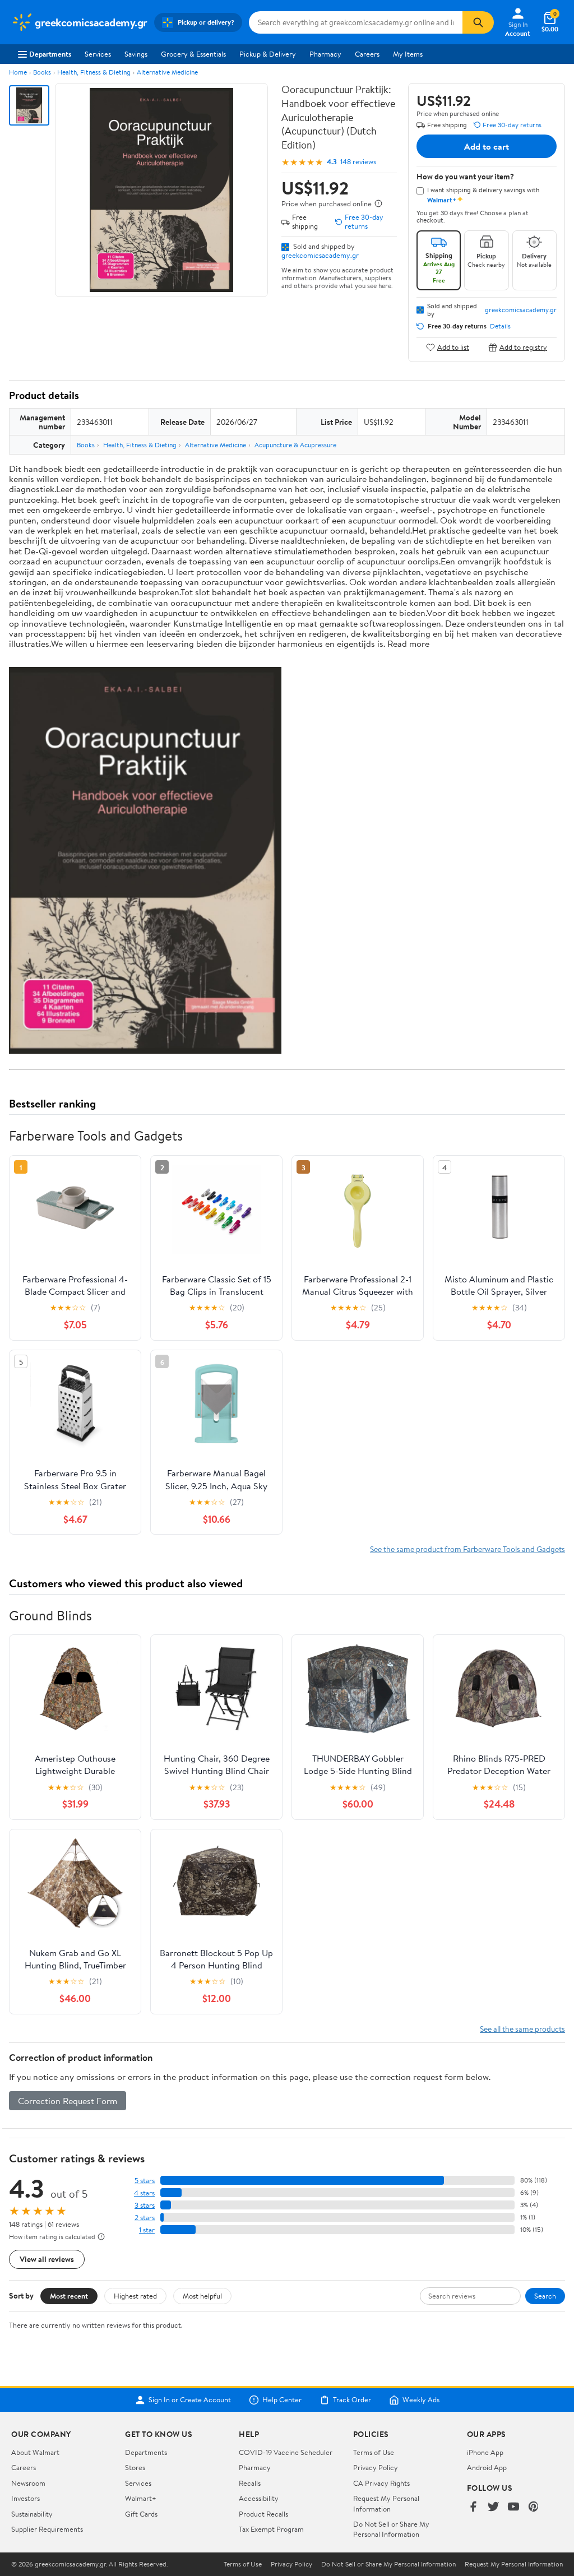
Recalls (250, 2483)
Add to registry (523, 347)
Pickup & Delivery (268, 54)
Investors (26, 2498)
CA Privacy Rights (381, 2483)
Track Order (352, 2400)
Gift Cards (141, 2514)
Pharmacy (325, 54)
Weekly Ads (421, 2400)
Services (98, 54)
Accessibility (259, 2498)
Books (42, 72)
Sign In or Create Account (190, 2400)
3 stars (145, 2205)
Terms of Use (374, 2452)
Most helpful (202, 2296)
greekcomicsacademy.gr (320, 255)
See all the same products (522, 2029)
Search (545, 2296)
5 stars (145, 2181)
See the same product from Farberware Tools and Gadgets (467, 1549)
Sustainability (32, 2514)
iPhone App (485, 2452)
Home (18, 72)
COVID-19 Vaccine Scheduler (286, 2452)
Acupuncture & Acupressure (295, 445)
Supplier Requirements (47, 2529)
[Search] (478, 22)
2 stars (145, 2218)
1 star (147, 2230)
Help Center (282, 2400)
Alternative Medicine (167, 72)
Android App (487, 2467)
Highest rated (135, 2296)
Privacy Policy (376, 2467)
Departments (50, 54)
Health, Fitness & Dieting (94, 72)
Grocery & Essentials (193, 54)
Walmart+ (141, 2498)
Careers (367, 54)
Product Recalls (263, 2514)
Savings (136, 54)
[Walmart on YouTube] (513, 2507)
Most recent (69, 2296)
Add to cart (487, 146)
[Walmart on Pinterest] (534, 2507)
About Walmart (35, 2452)
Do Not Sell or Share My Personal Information (391, 2529)
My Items (408, 54)
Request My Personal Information (386, 2503)
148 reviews (358, 162)
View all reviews (47, 2259)
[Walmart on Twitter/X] (493, 2507)
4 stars (144, 2193)
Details (500, 326)
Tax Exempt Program (271, 2529)
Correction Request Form (68, 2101)
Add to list (453, 347)
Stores (135, 2467)
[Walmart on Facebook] (473, 2507)
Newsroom (28, 2483)
